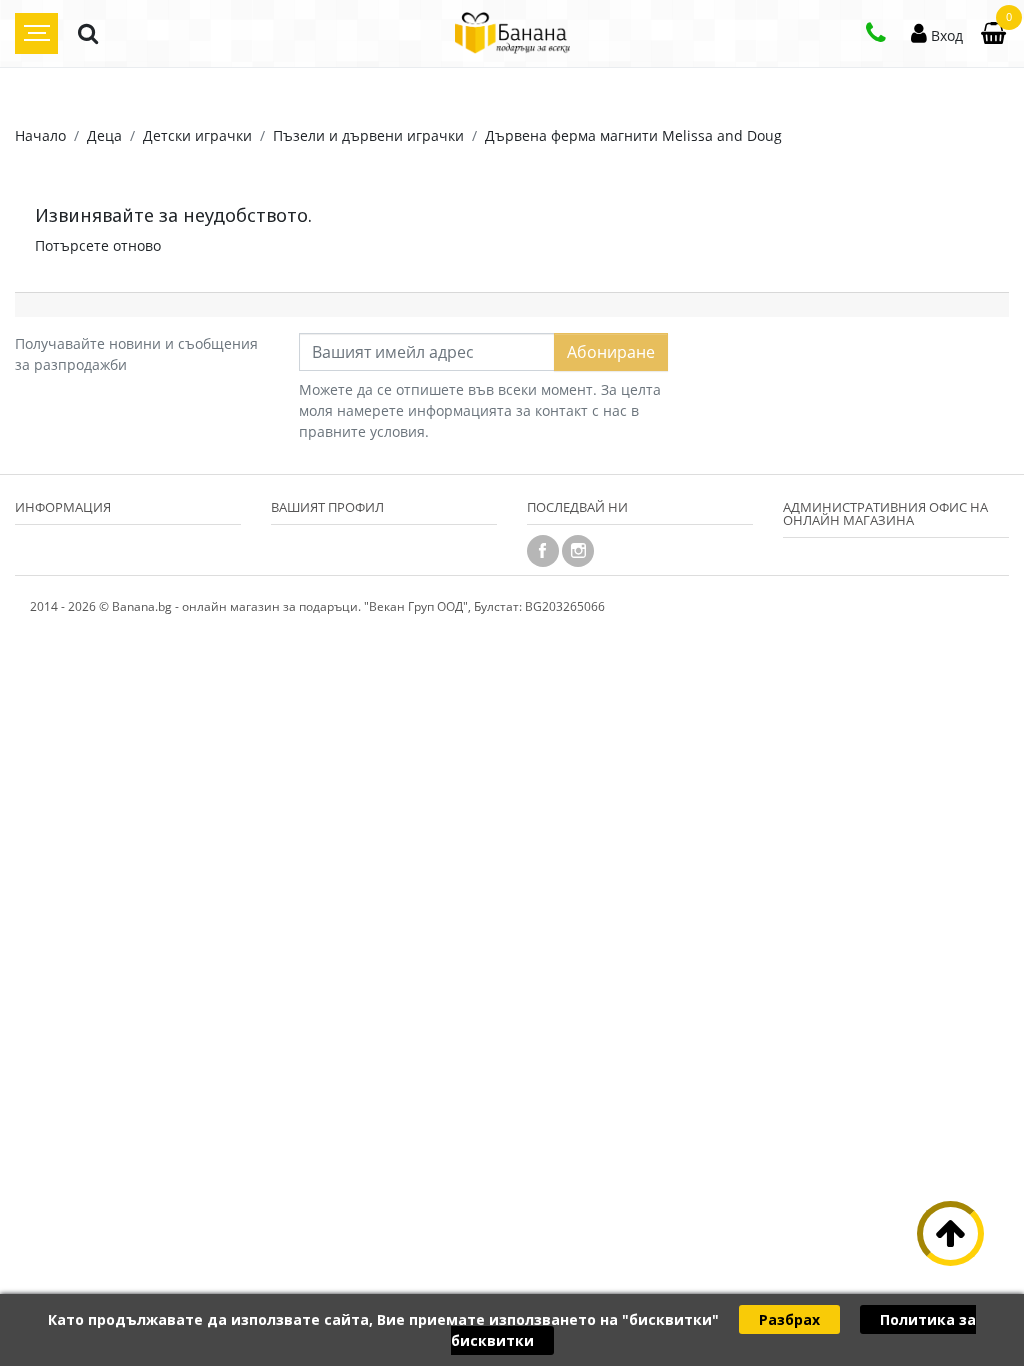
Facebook (543, 551)
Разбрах (789, 1319)
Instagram (578, 551)
